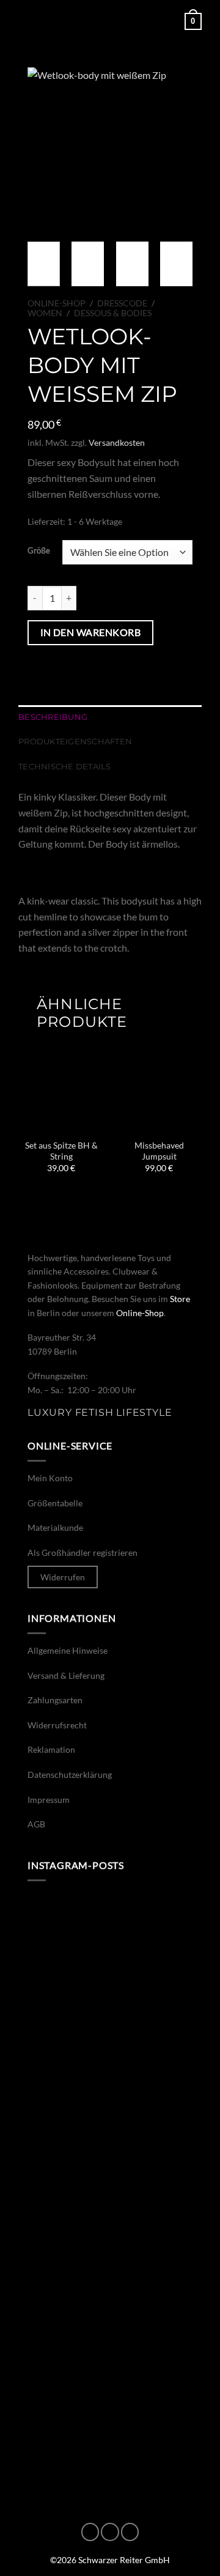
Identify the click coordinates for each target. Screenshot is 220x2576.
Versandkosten (117, 442)
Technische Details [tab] (65, 767)
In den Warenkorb (90, 632)
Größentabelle (55, 1503)
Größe (39, 551)
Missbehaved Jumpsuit (159, 1151)
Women (45, 313)
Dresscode (122, 303)
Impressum (49, 1800)
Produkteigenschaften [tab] (75, 742)
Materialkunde (55, 1527)
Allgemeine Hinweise (68, 1650)
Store (180, 1299)
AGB (36, 1824)
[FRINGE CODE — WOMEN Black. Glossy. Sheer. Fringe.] (110, 2437)
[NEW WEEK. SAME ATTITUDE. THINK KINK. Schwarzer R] (110, 2141)
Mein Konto (50, 1478)
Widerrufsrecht (57, 1725)
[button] (26, 21)
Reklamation (51, 1749)
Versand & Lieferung (66, 1675)
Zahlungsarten (55, 1700)
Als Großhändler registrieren (82, 1553)
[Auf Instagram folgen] (110, 2532)
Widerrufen (63, 1577)
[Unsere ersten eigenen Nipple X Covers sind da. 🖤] (110, 1945)
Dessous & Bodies (113, 313)
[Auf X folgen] (130, 2532)
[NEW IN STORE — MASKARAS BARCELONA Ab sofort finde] (110, 2240)
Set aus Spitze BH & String (61, 1151)
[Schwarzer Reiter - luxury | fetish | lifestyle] (110, 21)
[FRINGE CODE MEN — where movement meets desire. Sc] (110, 2339)
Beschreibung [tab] (53, 717)
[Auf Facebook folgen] (90, 2532)
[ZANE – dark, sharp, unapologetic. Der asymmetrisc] (110, 2043)
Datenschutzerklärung (70, 1775)
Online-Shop (57, 303)
